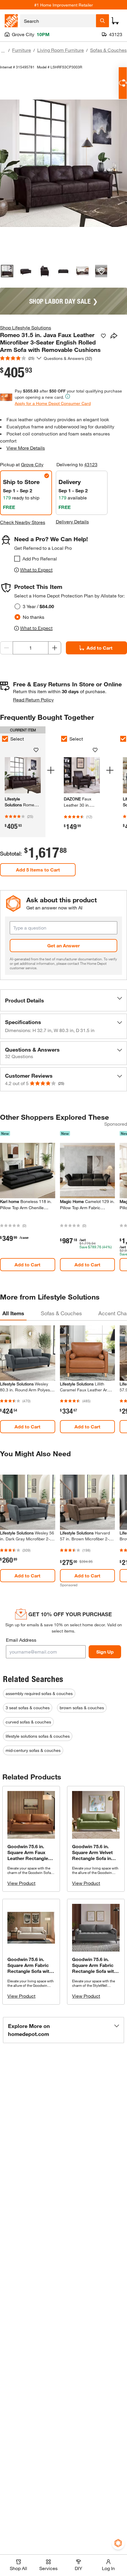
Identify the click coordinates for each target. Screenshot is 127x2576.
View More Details (26, 448)
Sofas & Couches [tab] (61, 1313)
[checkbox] (17, 559)
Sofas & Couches (108, 50)
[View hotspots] (101, 271)
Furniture (22, 50)
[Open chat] (123, 83)
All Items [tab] (13, 1313)
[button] (63, 1000)
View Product (21, 1883)
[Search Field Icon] (102, 21)
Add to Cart (100, 648)
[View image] (7, 271)
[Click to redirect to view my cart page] (115, 21)
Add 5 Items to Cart (38, 870)
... (3, 51)
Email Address (21, 1640)
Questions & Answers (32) (68, 358)
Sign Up (105, 1652)
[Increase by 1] (55, 648)
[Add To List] (103, 336)
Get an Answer (63, 945)
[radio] (17, 606)
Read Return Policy (33, 700)
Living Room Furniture (61, 50)
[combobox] (58, 21)
